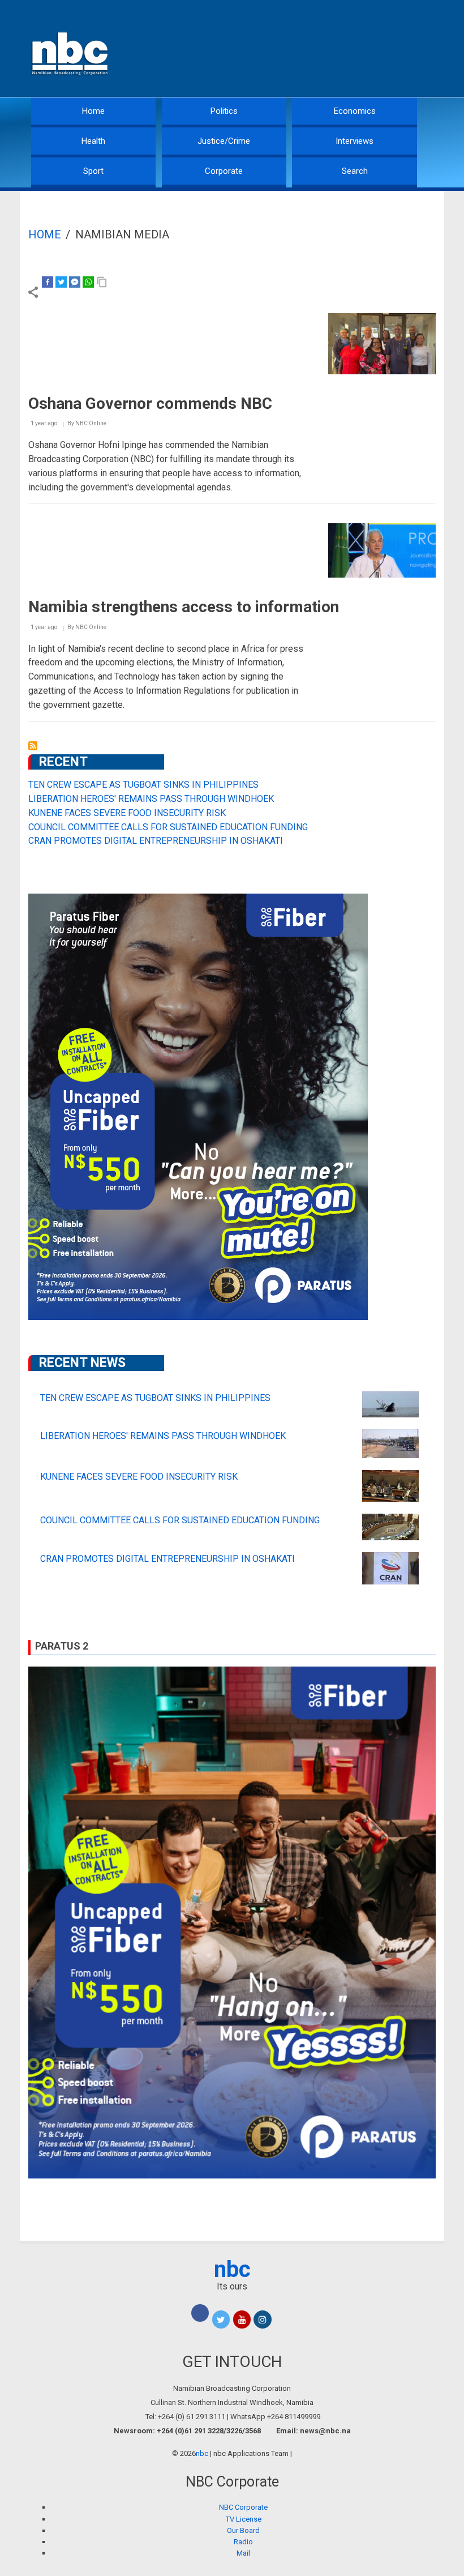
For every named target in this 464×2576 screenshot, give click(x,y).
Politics (224, 111)
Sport (93, 171)
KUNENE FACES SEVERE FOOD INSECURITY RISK (127, 813)
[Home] (71, 52)
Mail (243, 2553)
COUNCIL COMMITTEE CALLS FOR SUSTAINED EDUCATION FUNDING (168, 827)
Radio (243, 2542)
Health (93, 141)
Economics (355, 111)
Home (93, 111)
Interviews (355, 141)
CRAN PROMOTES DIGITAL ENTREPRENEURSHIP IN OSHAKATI (156, 841)
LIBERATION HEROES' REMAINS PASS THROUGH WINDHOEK (151, 799)
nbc (232, 2269)
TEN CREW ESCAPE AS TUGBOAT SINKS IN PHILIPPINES (143, 785)
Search (355, 171)
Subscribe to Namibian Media (33, 746)
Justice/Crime (224, 141)
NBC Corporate (243, 2507)
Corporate (224, 171)
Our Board (243, 2530)
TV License (244, 2519)
